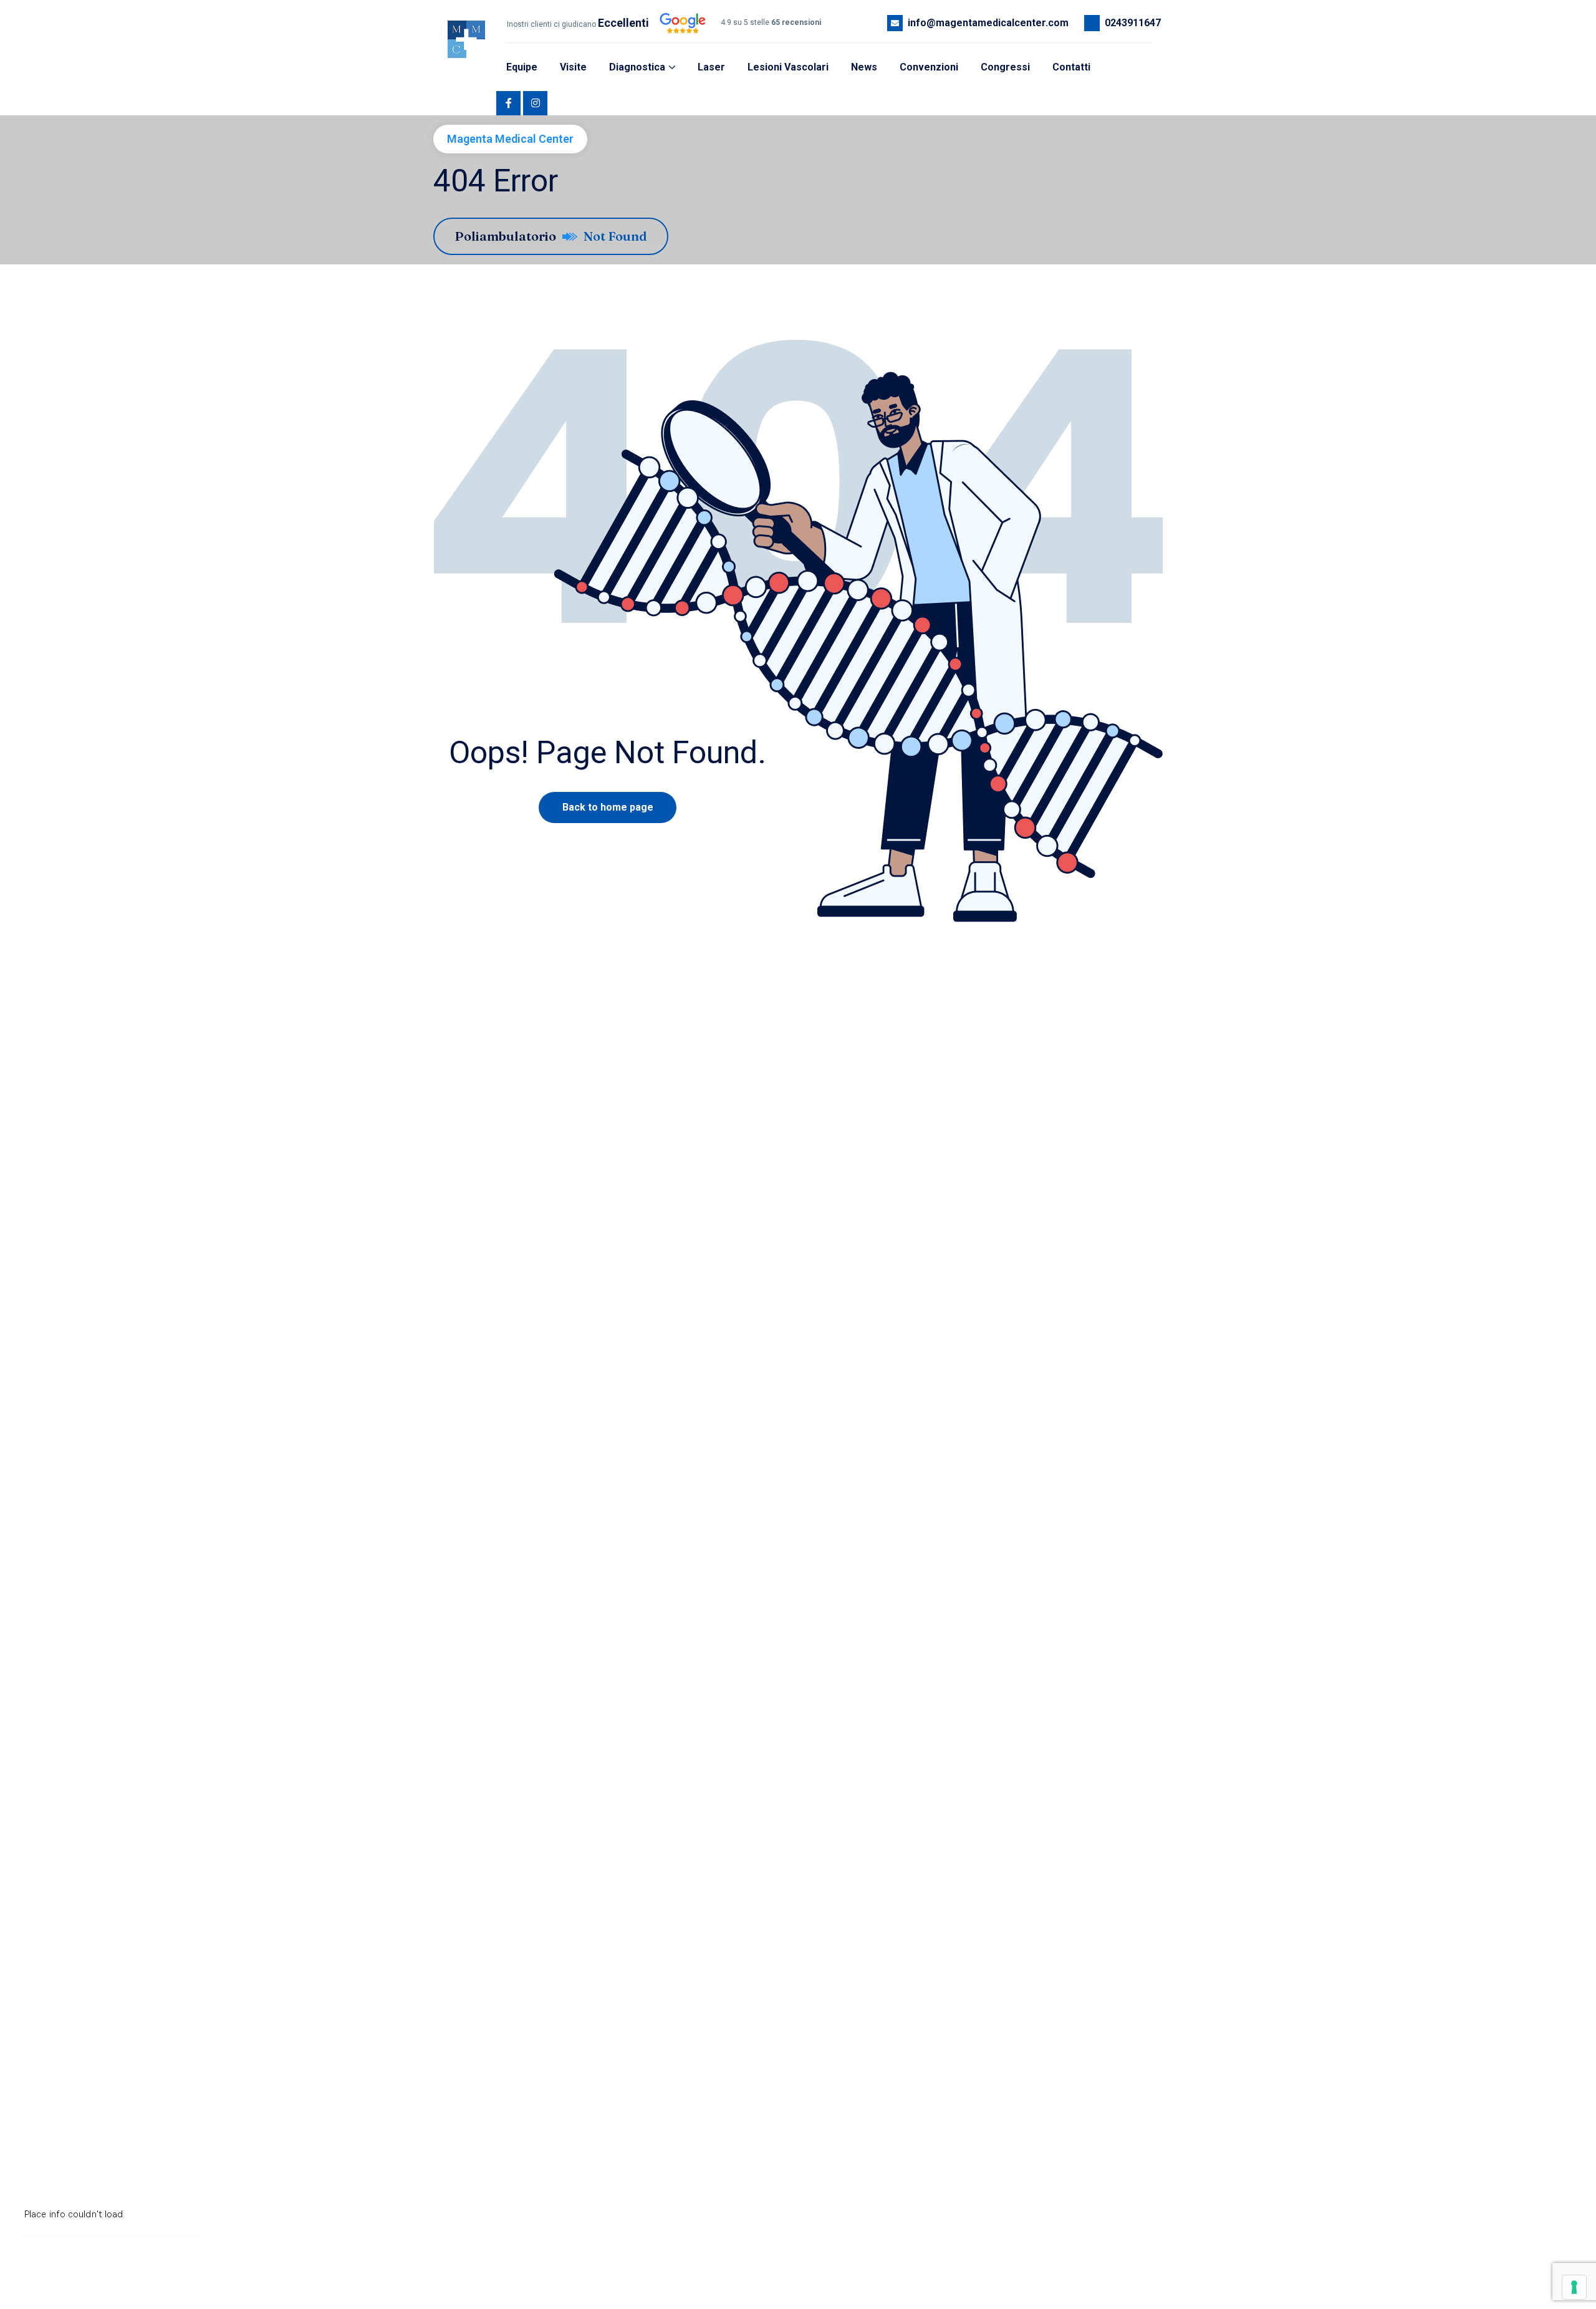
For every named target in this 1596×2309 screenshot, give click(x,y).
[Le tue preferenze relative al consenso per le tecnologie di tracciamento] (1574, 2287)
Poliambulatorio (505, 236)
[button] (463, 74)
